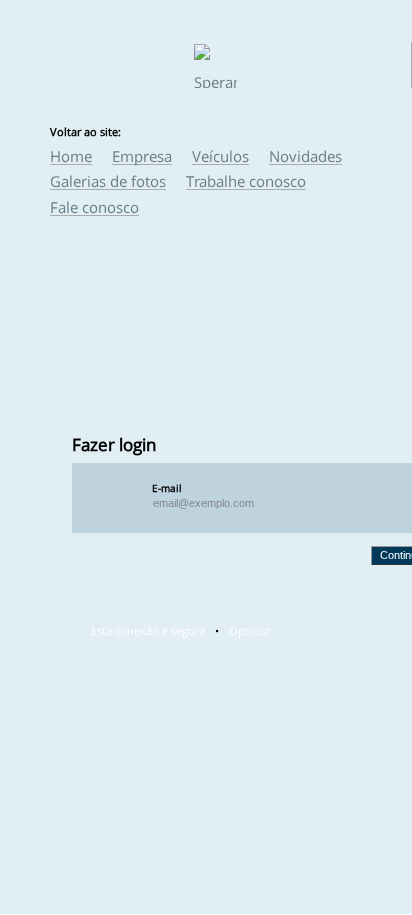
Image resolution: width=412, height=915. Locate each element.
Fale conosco (94, 207)
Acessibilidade (60, 780)
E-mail (167, 488)
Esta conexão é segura (148, 630)
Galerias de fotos (108, 181)
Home (71, 156)
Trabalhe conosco (246, 181)
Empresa (142, 156)
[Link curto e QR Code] (60, 860)
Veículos (220, 156)
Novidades (305, 156)
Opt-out (250, 630)
